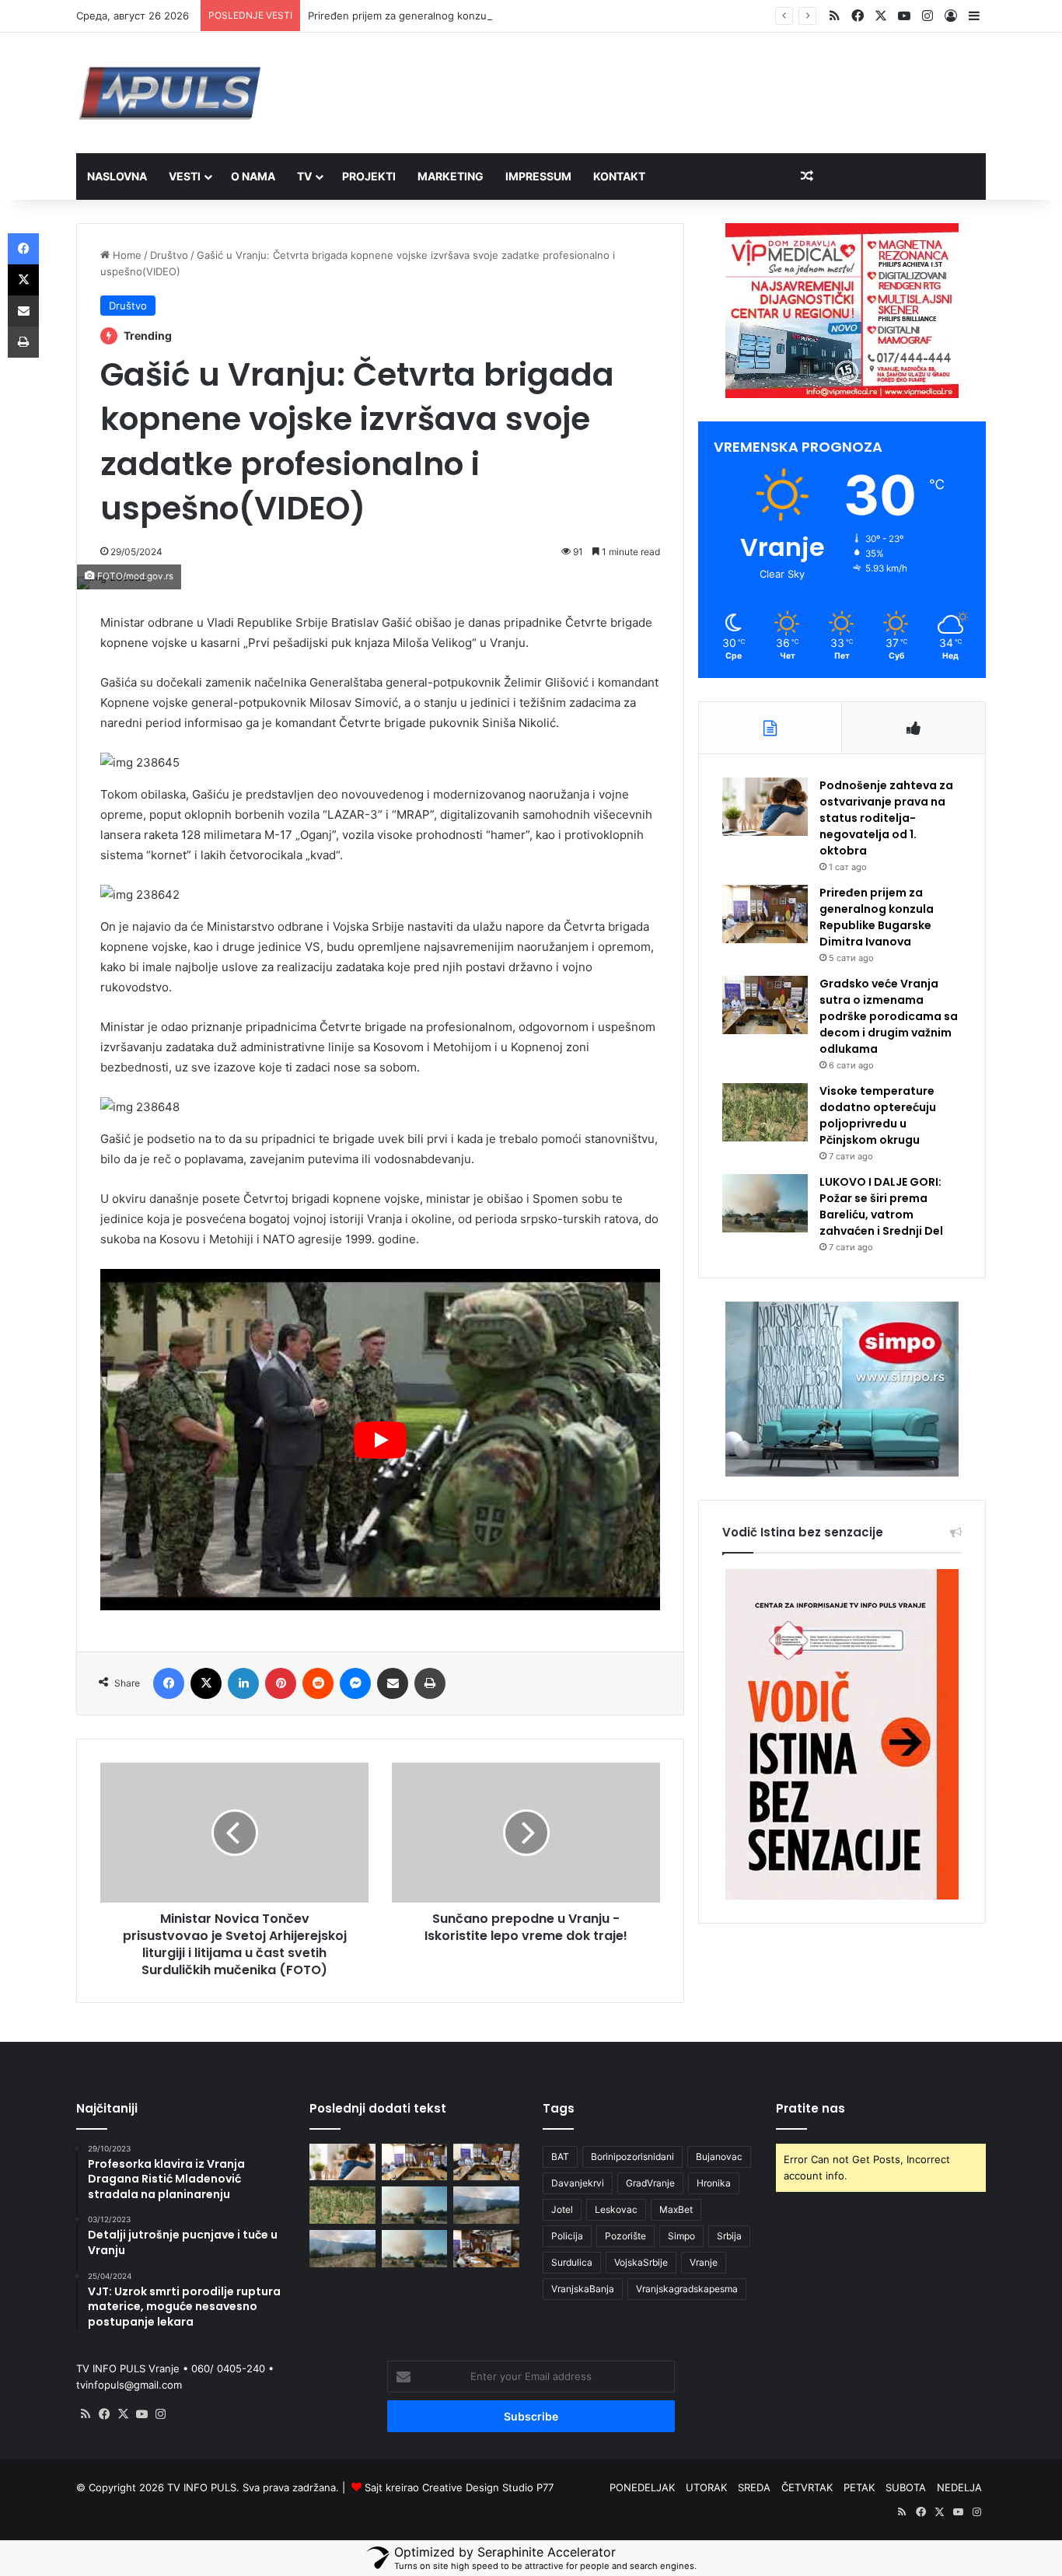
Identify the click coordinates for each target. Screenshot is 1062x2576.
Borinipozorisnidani (632, 2157)
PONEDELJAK (642, 2487)
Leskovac (616, 2209)
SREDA (754, 2487)
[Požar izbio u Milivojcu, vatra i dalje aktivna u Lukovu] (342, 2249)
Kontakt (619, 176)
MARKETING (451, 176)
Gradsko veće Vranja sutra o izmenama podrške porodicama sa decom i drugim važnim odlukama (889, 1016)
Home (126, 255)
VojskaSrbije (641, 2262)
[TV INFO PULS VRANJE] (170, 93)
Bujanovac (719, 2157)
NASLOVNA (117, 176)
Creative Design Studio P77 (488, 2487)
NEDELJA (959, 2487)
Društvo (169, 255)
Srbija (729, 2236)
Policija (567, 2236)
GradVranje (650, 2183)
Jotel (562, 2209)
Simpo (681, 2236)
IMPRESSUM (538, 176)
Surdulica (572, 2262)
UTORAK (706, 2487)
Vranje (704, 2262)
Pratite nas (810, 2108)
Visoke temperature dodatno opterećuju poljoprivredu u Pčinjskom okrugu (878, 1115)
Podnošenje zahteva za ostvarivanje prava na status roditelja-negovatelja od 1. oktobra (886, 818)
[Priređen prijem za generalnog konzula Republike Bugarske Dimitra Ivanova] (765, 914)
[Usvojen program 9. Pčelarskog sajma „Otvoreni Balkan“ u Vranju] (486, 2249)
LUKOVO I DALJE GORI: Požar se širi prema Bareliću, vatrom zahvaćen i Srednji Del (881, 1206)
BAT (560, 2157)
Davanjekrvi (578, 2183)
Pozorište (625, 2236)
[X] (123, 2414)
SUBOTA (906, 2487)
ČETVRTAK (807, 2487)
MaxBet (676, 2209)
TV (304, 176)
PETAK (859, 2487)
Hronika (714, 2183)
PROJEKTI (369, 176)
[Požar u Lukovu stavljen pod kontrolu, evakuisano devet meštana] (415, 2249)
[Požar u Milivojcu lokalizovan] (486, 2205)
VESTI (185, 176)
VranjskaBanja (583, 2289)
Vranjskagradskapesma (687, 2289)
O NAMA (253, 176)
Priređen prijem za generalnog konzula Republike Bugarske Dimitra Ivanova (489, 16)
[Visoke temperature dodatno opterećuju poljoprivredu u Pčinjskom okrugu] (765, 1112)
